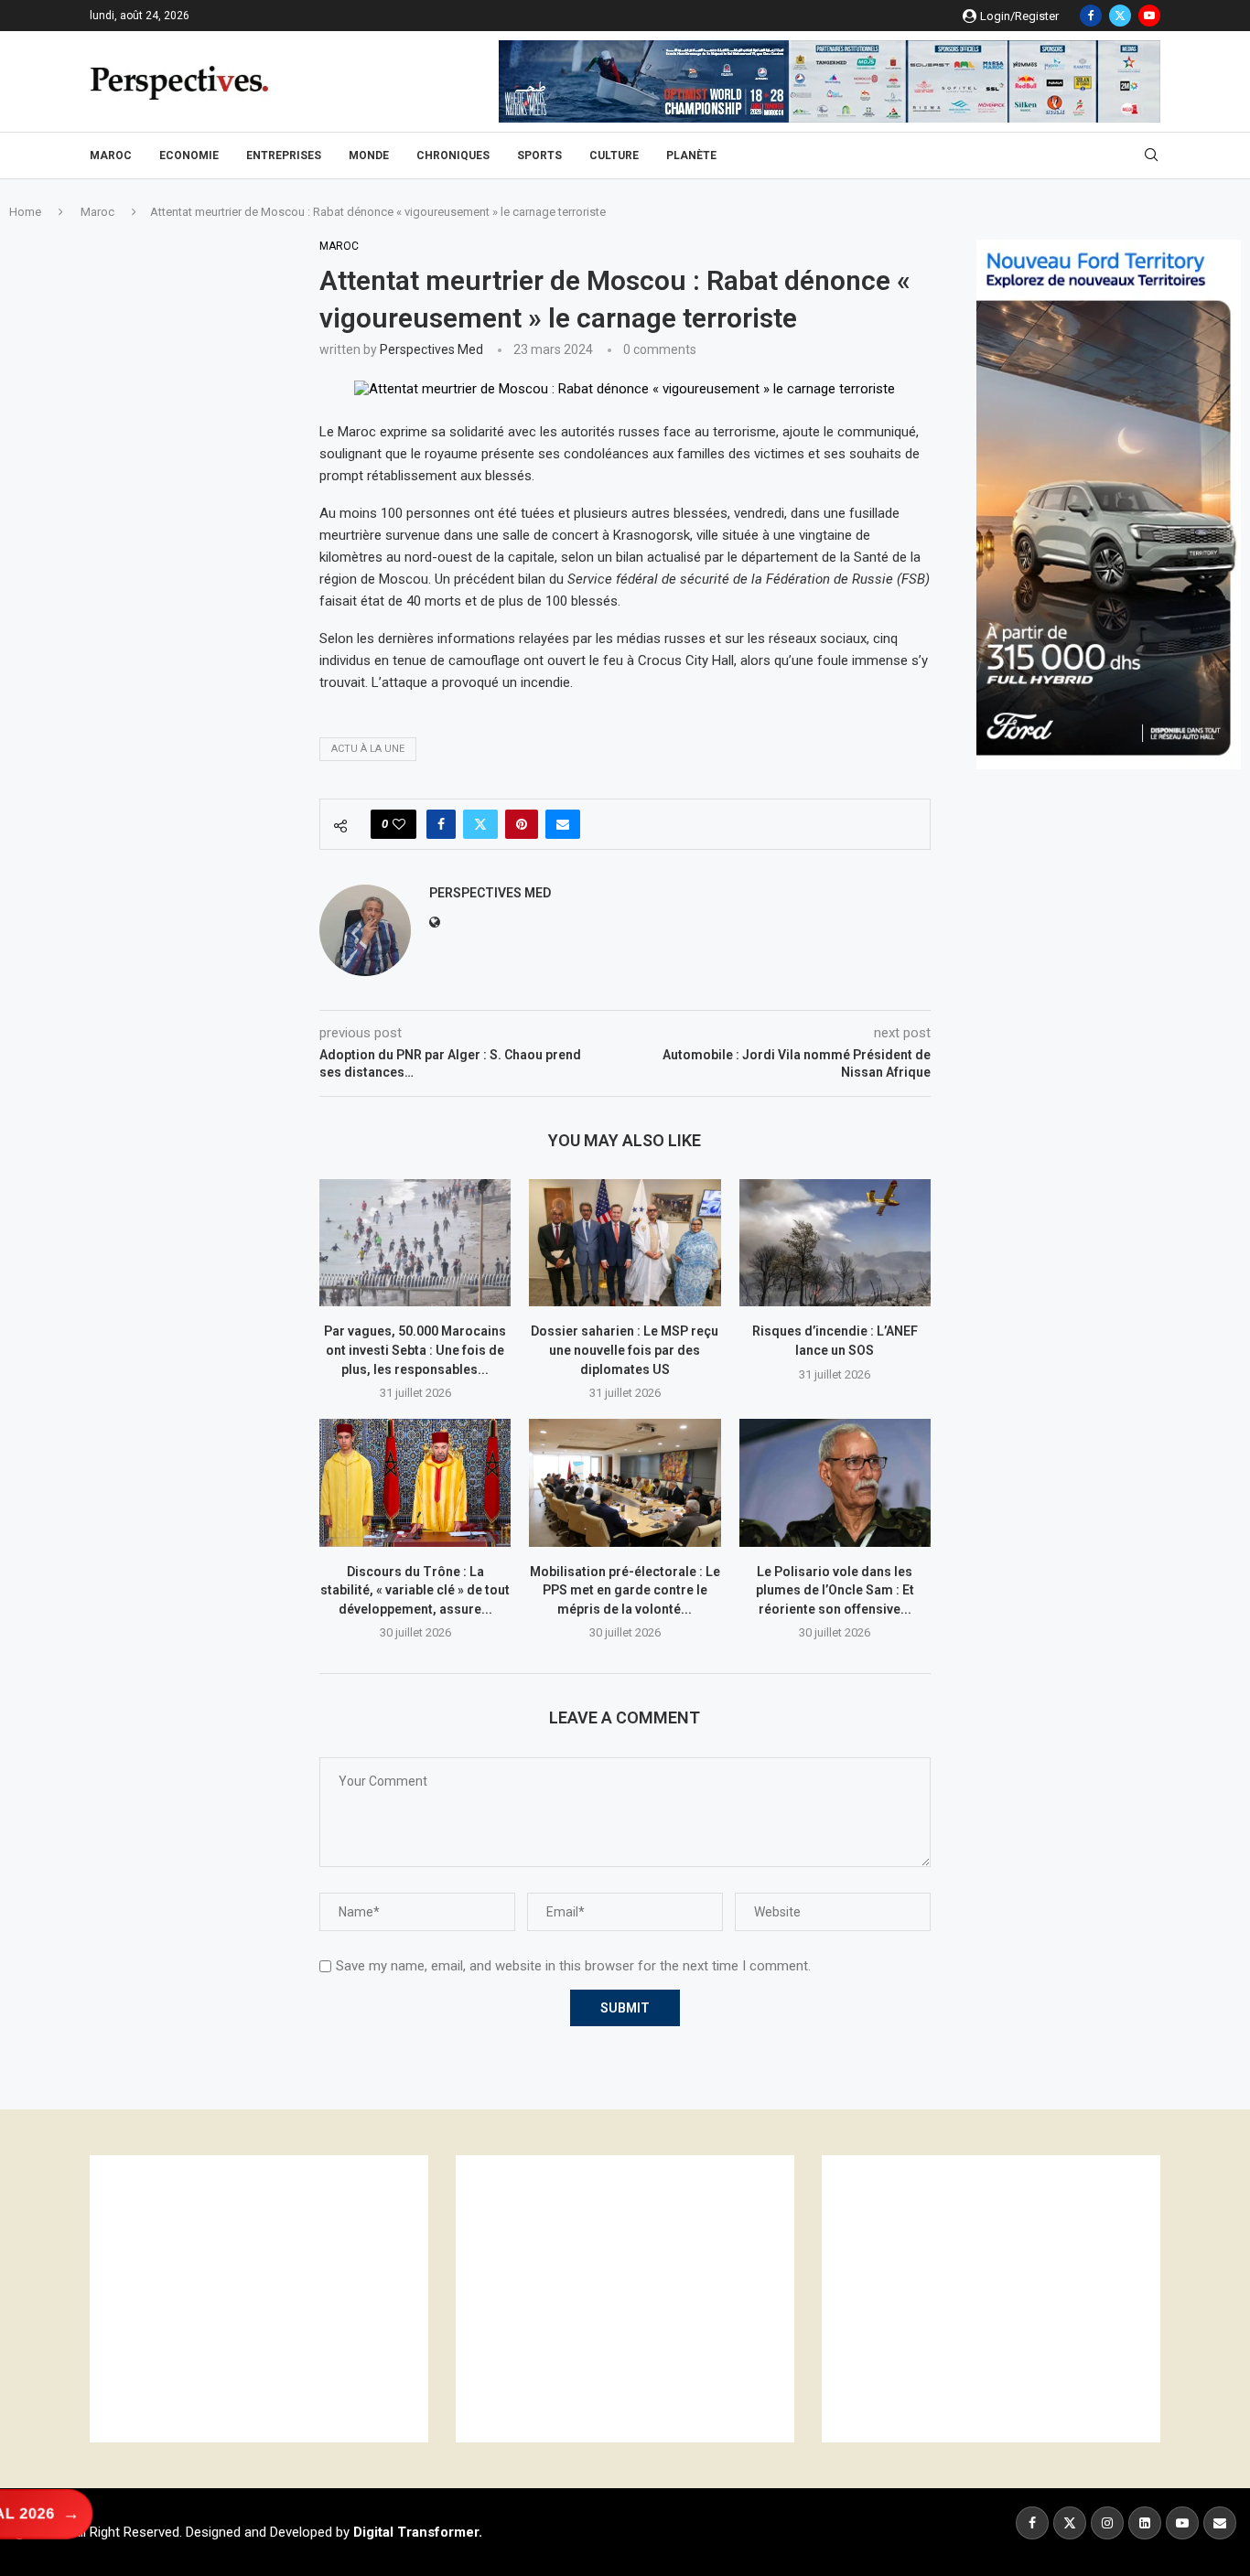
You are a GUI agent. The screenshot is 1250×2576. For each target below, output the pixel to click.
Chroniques (453, 156)
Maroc (111, 156)
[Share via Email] (563, 824)
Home (25, 212)
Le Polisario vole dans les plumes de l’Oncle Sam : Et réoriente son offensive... (835, 1590)
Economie (189, 156)
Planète (691, 156)
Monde (369, 156)
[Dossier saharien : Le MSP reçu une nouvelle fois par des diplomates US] (625, 1243)
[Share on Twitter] (480, 824)
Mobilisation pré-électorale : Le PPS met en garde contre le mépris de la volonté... (625, 1590)
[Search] (1151, 156)
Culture (614, 156)
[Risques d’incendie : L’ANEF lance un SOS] (835, 1243)
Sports (539, 156)
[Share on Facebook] (441, 824)
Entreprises (284, 156)
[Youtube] (1149, 16)
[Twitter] (1120, 16)
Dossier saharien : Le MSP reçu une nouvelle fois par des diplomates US (625, 1350)
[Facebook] (1091, 16)
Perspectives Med (431, 349)
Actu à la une (368, 749)
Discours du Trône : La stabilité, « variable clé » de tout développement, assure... (415, 1590)
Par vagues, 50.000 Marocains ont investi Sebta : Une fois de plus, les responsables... (415, 1350)
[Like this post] (399, 824)
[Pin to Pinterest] (522, 824)
